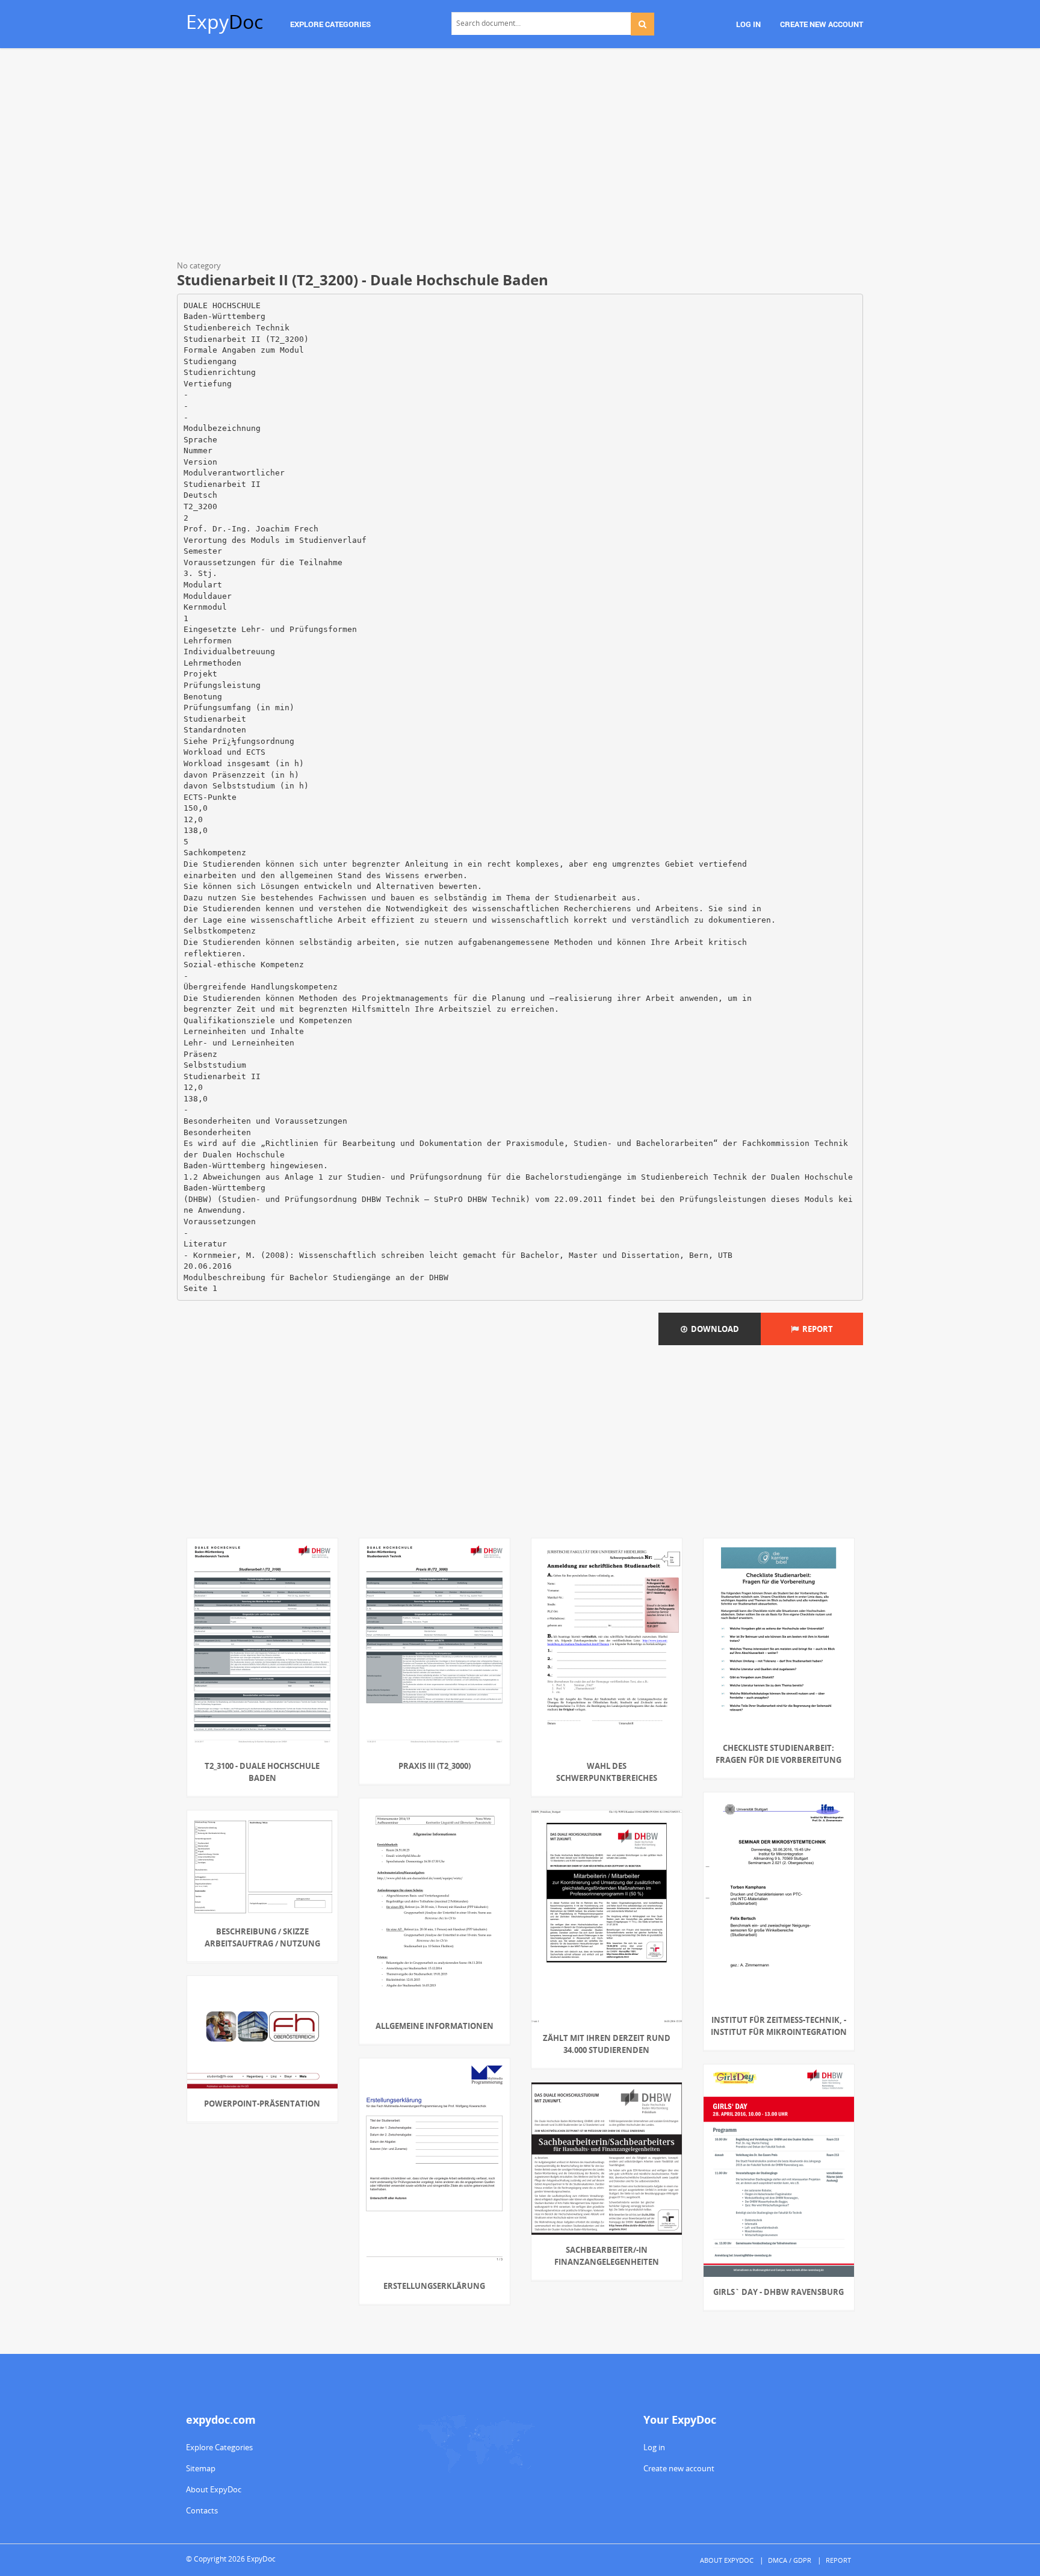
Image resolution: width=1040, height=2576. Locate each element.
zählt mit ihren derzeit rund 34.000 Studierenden (607, 2044)
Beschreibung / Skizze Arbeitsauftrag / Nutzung (262, 1937)
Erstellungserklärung (434, 2286)
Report (816, 1329)
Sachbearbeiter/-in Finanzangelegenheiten (607, 2256)
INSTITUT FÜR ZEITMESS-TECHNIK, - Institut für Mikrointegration (779, 2026)
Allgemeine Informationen (435, 2026)
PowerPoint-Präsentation (262, 2104)
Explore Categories (219, 2447)
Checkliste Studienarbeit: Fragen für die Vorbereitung (778, 1754)
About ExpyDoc (214, 2489)
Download (713, 1329)
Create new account (679, 2468)
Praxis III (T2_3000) (435, 1766)
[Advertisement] (520, 156)
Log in (654, 2447)
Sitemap (201, 2468)
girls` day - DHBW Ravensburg (778, 2292)
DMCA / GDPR (790, 2560)
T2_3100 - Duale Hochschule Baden (262, 1772)
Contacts (202, 2510)
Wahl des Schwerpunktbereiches (607, 1772)
